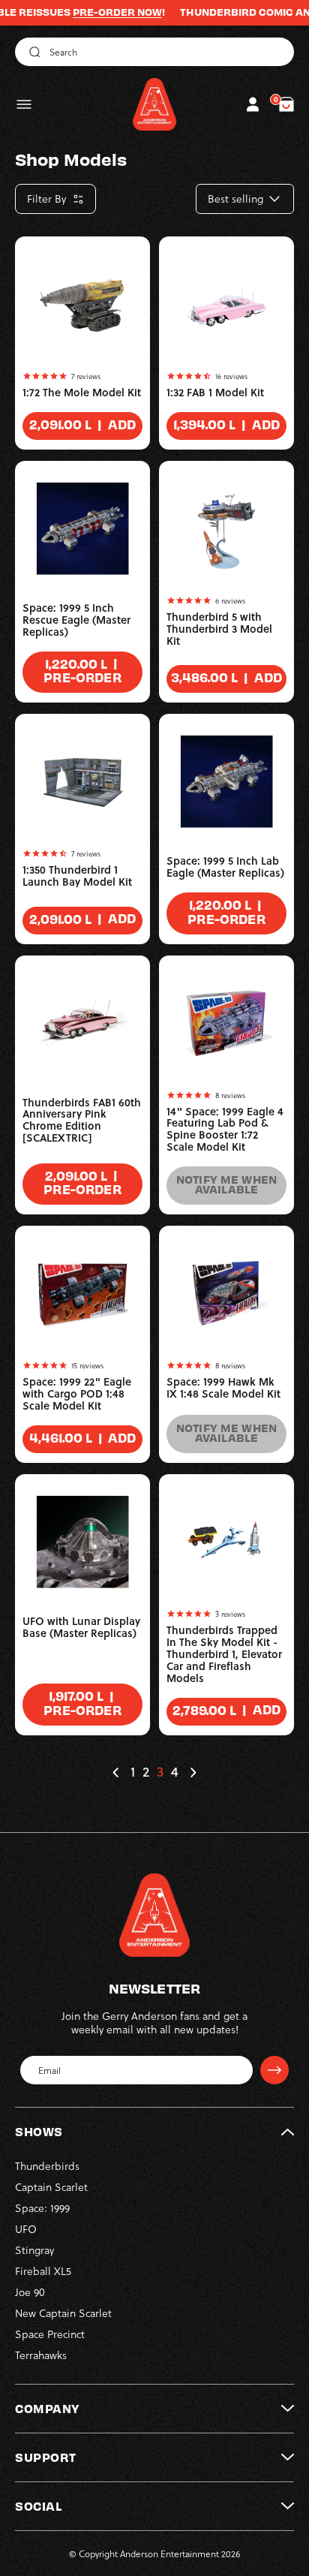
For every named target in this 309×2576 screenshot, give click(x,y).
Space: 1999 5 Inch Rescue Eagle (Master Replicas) (76, 620)
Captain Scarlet (51, 2187)
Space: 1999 (42, 2208)
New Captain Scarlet (63, 2313)
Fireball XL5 (43, 2271)
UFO (26, 2229)
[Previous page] (116, 1773)
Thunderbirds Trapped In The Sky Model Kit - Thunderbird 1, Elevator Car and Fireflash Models (224, 1654)
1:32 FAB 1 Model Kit (215, 393)
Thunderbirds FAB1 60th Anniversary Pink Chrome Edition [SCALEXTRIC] (82, 1121)
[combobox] (154, 52)
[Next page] (193, 1772)
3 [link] (160, 1772)
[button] (24, 104)
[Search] (32, 52)
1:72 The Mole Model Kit (82, 393)
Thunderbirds (47, 2166)
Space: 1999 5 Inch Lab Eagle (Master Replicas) (225, 867)
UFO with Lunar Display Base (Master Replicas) (81, 1627)
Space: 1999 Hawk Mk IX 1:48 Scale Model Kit (223, 1388)
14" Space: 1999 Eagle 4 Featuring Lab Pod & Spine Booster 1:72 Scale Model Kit (225, 1130)
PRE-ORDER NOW (96, 12)
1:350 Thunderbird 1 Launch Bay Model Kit (77, 876)
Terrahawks (41, 2355)
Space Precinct (50, 2334)
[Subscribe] (274, 2070)
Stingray (34, 2250)
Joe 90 (30, 2292)
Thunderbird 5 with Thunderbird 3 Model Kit (219, 629)
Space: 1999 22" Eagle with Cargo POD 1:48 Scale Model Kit (77, 1394)
